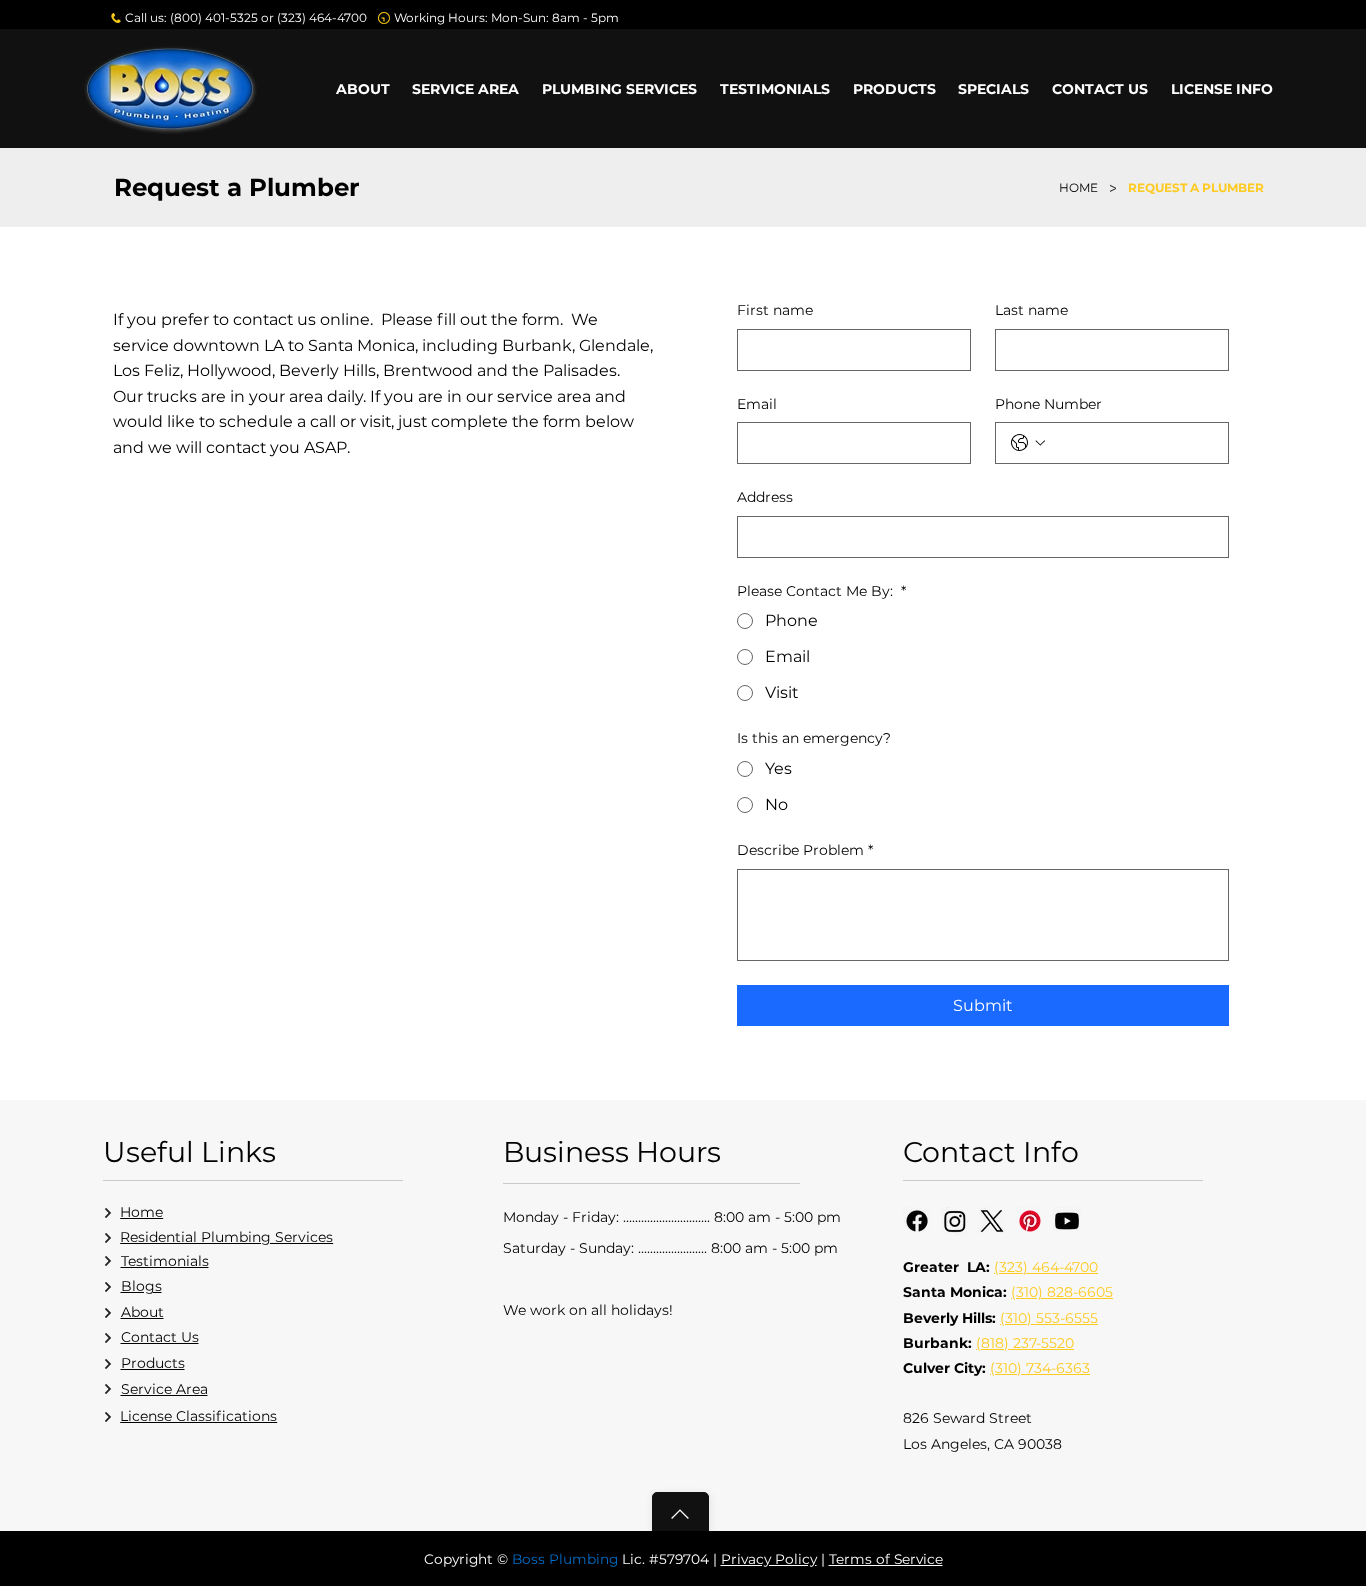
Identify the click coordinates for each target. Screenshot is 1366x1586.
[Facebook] (917, 1221)
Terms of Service (886, 1559)
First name (775, 310)
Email (757, 404)
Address (765, 497)
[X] (992, 1221)
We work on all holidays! (588, 1310)
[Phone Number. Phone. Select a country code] (1028, 443)
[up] (680, 1514)
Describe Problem (805, 850)
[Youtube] (1067, 1221)
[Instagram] (955, 1221)
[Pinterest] (1030, 1221)
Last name (1031, 310)
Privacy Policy (769, 1559)
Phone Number (1048, 404)
